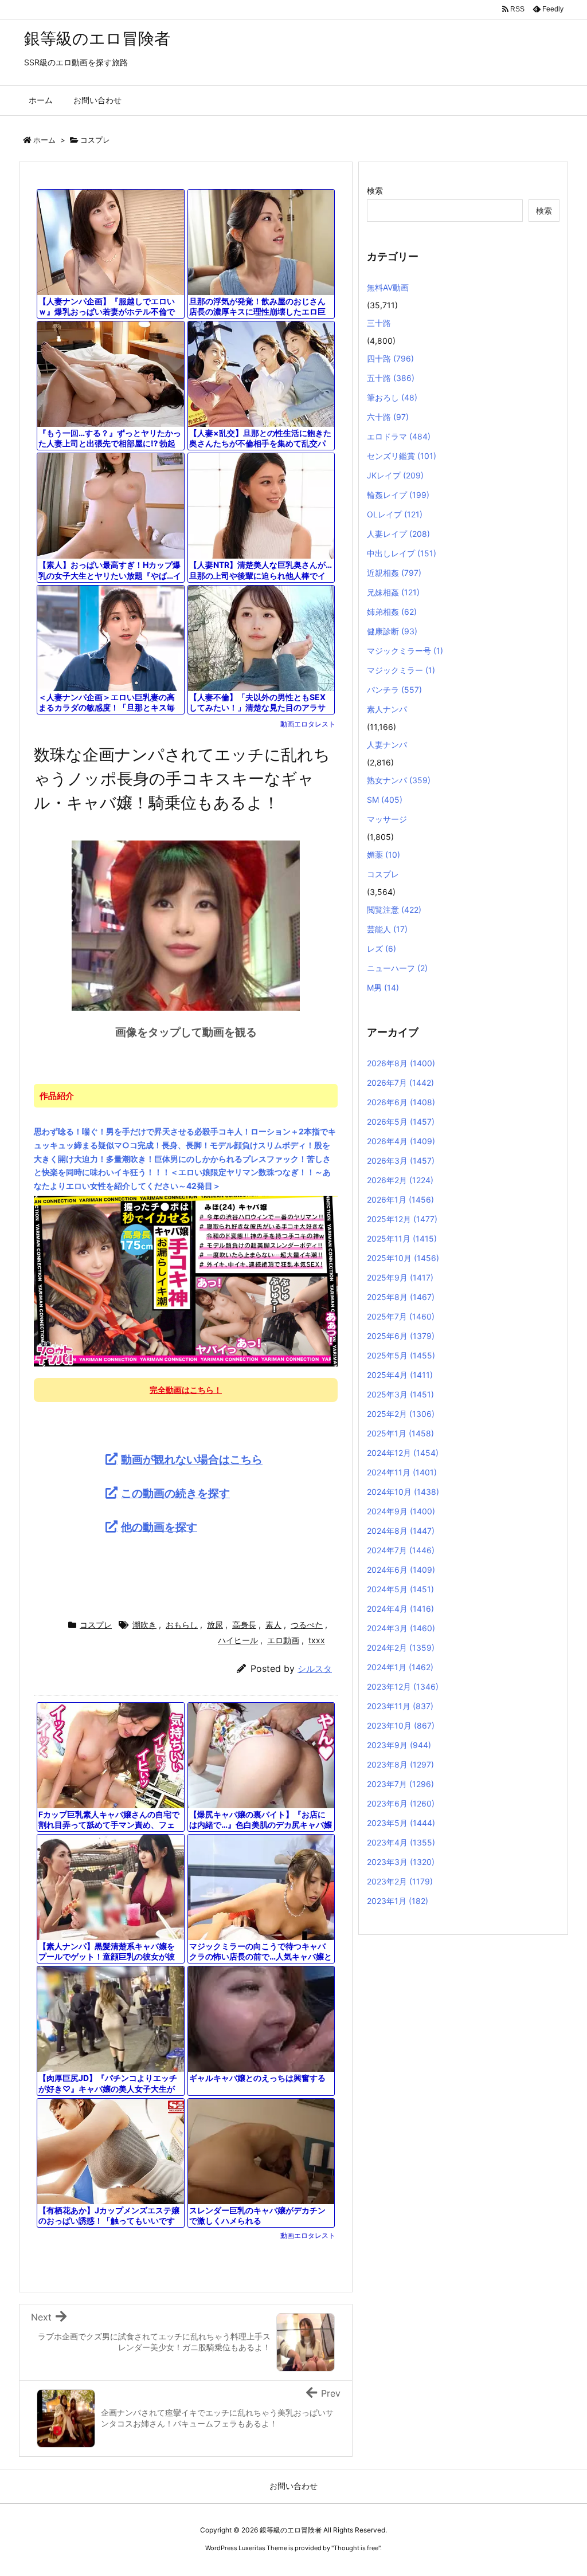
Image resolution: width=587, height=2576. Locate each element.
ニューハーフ (397, 968)
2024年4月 (400, 1609)
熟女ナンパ (399, 780)
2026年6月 (401, 1102)
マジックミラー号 (405, 651)
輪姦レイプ (398, 495)
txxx (317, 1640)
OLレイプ (395, 514)
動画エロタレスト (308, 724)
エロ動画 (283, 1640)
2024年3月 (401, 1628)
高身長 (244, 1625)
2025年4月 (400, 1375)
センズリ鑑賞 (402, 456)
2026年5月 (401, 1122)
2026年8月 (401, 1063)
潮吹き (144, 1625)
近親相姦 (394, 573)
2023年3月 (401, 1862)
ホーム (44, 140)
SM (385, 800)
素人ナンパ (387, 709)
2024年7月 (401, 1550)
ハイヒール (238, 1640)
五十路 (391, 378)
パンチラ (394, 690)
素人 (273, 1625)
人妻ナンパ (387, 745)
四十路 (390, 358)
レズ (381, 949)
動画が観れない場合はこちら (192, 1459)
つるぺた (307, 1625)
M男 (383, 987)
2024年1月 (400, 1667)
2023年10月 (401, 1725)
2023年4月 (401, 1842)
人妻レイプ (398, 534)
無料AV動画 (388, 287)
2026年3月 (401, 1161)
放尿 (215, 1625)
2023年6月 (401, 1803)
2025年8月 (401, 1297)
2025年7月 (401, 1316)
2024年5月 (400, 1589)
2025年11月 (402, 1238)
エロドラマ (399, 436)
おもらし (182, 1625)
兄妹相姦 (393, 592)
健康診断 (392, 631)
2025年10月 (403, 1258)
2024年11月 (402, 1472)
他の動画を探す (159, 1527)
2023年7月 (400, 1784)
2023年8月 (400, 1764)
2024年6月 (401, 1570)
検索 (375, 191)
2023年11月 (400, 1706)
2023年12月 (403, 1686)
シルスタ (315, 1669)
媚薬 (383, 855)
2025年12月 (402, 1219)
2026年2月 (400, 1180)
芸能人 (387, 929)
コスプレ (95, 140)
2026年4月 (401, 1141)
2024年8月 (401, 1531)
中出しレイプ (402, 553)
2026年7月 (400, 1083)
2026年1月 (400, 1199)
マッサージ (387, 819)
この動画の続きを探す (175, 1493)
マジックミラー (401, 670)
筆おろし (392, 397)
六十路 (388, 417)
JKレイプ (395, 475)
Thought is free (356, 2548)
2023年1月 (398, 1901)
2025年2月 (401, 1414)
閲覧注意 (394, 910)
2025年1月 (400, 1433)
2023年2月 (400, 1881)
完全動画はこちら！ (186, 1390)
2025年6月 (401, 1336)
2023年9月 (399, 1745)
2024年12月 (403, 1453)
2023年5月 (401, 1823)
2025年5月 (401, 1355)
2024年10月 (403, 1492)
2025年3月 (400, 1394)
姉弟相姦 (392, 612)
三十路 (379, 323)
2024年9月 (401, 1511)
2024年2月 (401, 1648)
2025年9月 (400, 1277)
